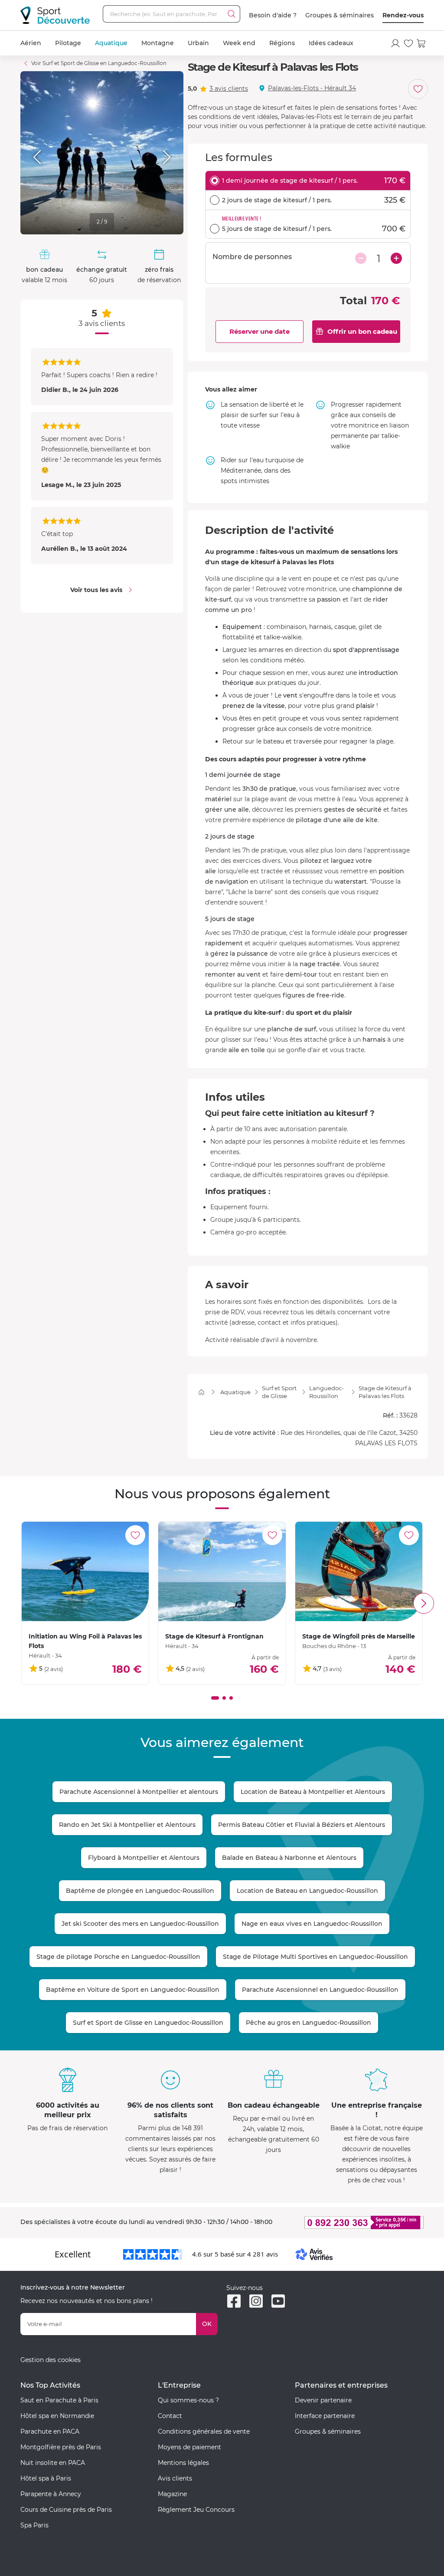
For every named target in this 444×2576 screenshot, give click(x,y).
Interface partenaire (325, 2416)
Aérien (31, 43)
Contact (170, 2416)
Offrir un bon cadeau (362, 331)
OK (207, 2324)
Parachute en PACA (50, 2431)
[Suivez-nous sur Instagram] (256, 2301)
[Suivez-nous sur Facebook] (234, 2301)
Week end (239, 43)
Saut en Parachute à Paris (59, 2400)
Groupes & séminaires (340, 15)
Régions (282, 43)
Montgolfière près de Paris (61, 2447)
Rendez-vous (403, 15)
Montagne (158, 43)
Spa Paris (34, 2525)
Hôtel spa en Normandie (57, 2416)
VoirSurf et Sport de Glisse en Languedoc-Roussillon (99, 63)
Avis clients (175, 2478)
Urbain (198, 43)
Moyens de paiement (189, 2447)
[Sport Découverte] (55, 15)
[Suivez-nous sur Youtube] (278, 2301)
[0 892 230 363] (359, 2222)
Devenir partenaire (323, 2400)
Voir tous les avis (96, 590)
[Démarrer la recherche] (232, 14)
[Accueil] (201, 1392)
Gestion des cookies (51, 2360)
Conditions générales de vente (204, 2431)
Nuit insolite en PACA (53, 2463)
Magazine (172, 2494)
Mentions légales (183, 2463)
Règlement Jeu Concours (196, 2510)
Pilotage (68, 43)
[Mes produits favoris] (408, 43)
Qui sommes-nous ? (188, 2400)
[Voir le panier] (421, 43)
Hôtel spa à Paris (46, 2478)
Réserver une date (260, 331)
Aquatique (111, 43)
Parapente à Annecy (51, 2494)
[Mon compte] (395, 43)
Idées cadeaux (331, 43)
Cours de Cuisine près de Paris (66, 2510)
